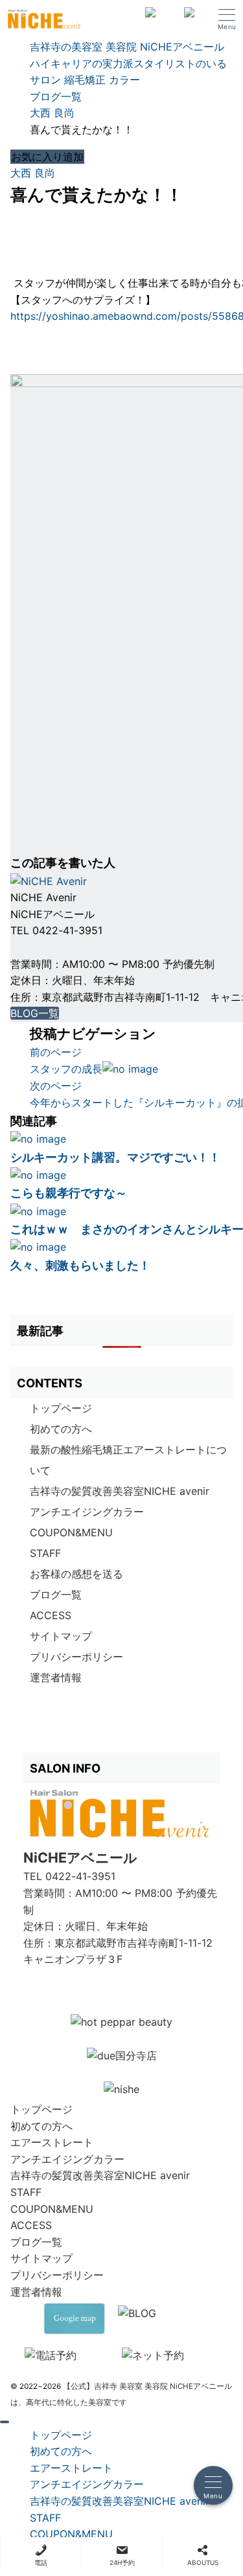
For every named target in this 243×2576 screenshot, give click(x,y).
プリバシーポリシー (76, 1657)
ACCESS (51, 1615)
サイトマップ (61, 1636)
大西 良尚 (33, 173)
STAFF (45, 1553)
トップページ (61, 1408)
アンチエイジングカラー (87, 1512)
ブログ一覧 (56, 1595)
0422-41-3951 (80, 1876)
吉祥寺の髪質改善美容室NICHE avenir (120, 1491)
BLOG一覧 (35, 1013)
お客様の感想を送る (76, 1574)
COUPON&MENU (71, 1532)
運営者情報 (56, 1677)
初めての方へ (61, 1429)
